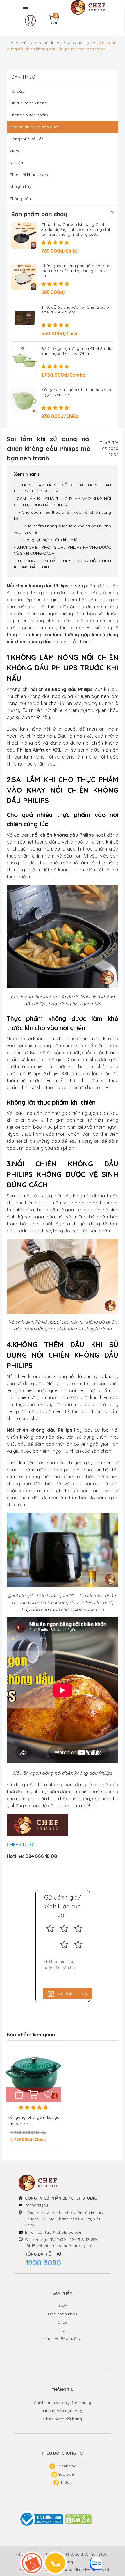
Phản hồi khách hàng (30, 175)
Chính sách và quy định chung (63, 2403)
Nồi (63, 2330)
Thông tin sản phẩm (29, 115)
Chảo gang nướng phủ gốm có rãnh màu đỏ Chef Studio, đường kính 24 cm (76, 271)
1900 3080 (43, 2263)
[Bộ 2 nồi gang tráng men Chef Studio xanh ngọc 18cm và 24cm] (24, 359)
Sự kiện (16, 163)
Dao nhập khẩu (63, 2314)
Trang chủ (17, 43)
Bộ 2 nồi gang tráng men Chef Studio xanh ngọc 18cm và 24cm (77, 351)
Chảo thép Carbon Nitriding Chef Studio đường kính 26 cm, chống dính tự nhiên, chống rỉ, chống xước (76, 229)
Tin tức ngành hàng (28, 103)
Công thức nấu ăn (27, 139)
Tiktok (65, 2482)
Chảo (63, 2322)
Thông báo (20, 199)
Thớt (63, 2306)
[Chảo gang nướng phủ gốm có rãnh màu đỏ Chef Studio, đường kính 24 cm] (24, 277)
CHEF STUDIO (22, 1845)
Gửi (85, 1994)
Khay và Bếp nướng (63, 2338)
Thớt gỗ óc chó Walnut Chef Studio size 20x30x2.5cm (75, 310)
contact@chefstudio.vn (60, 2232)
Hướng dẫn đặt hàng (63, 2411)
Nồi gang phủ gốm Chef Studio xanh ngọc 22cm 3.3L (76, 392)
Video (15, 151)
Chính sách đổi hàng (63, 2419)
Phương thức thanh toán (88, 2554)
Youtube (66, 2474)
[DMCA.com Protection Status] (79, 2519)
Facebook (66, 2466)
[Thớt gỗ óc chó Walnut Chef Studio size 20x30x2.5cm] (24, 318)
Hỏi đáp (17, 91)
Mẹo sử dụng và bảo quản (60, 43)
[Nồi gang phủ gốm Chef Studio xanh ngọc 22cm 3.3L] (24, 401)
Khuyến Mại (20, 187)
